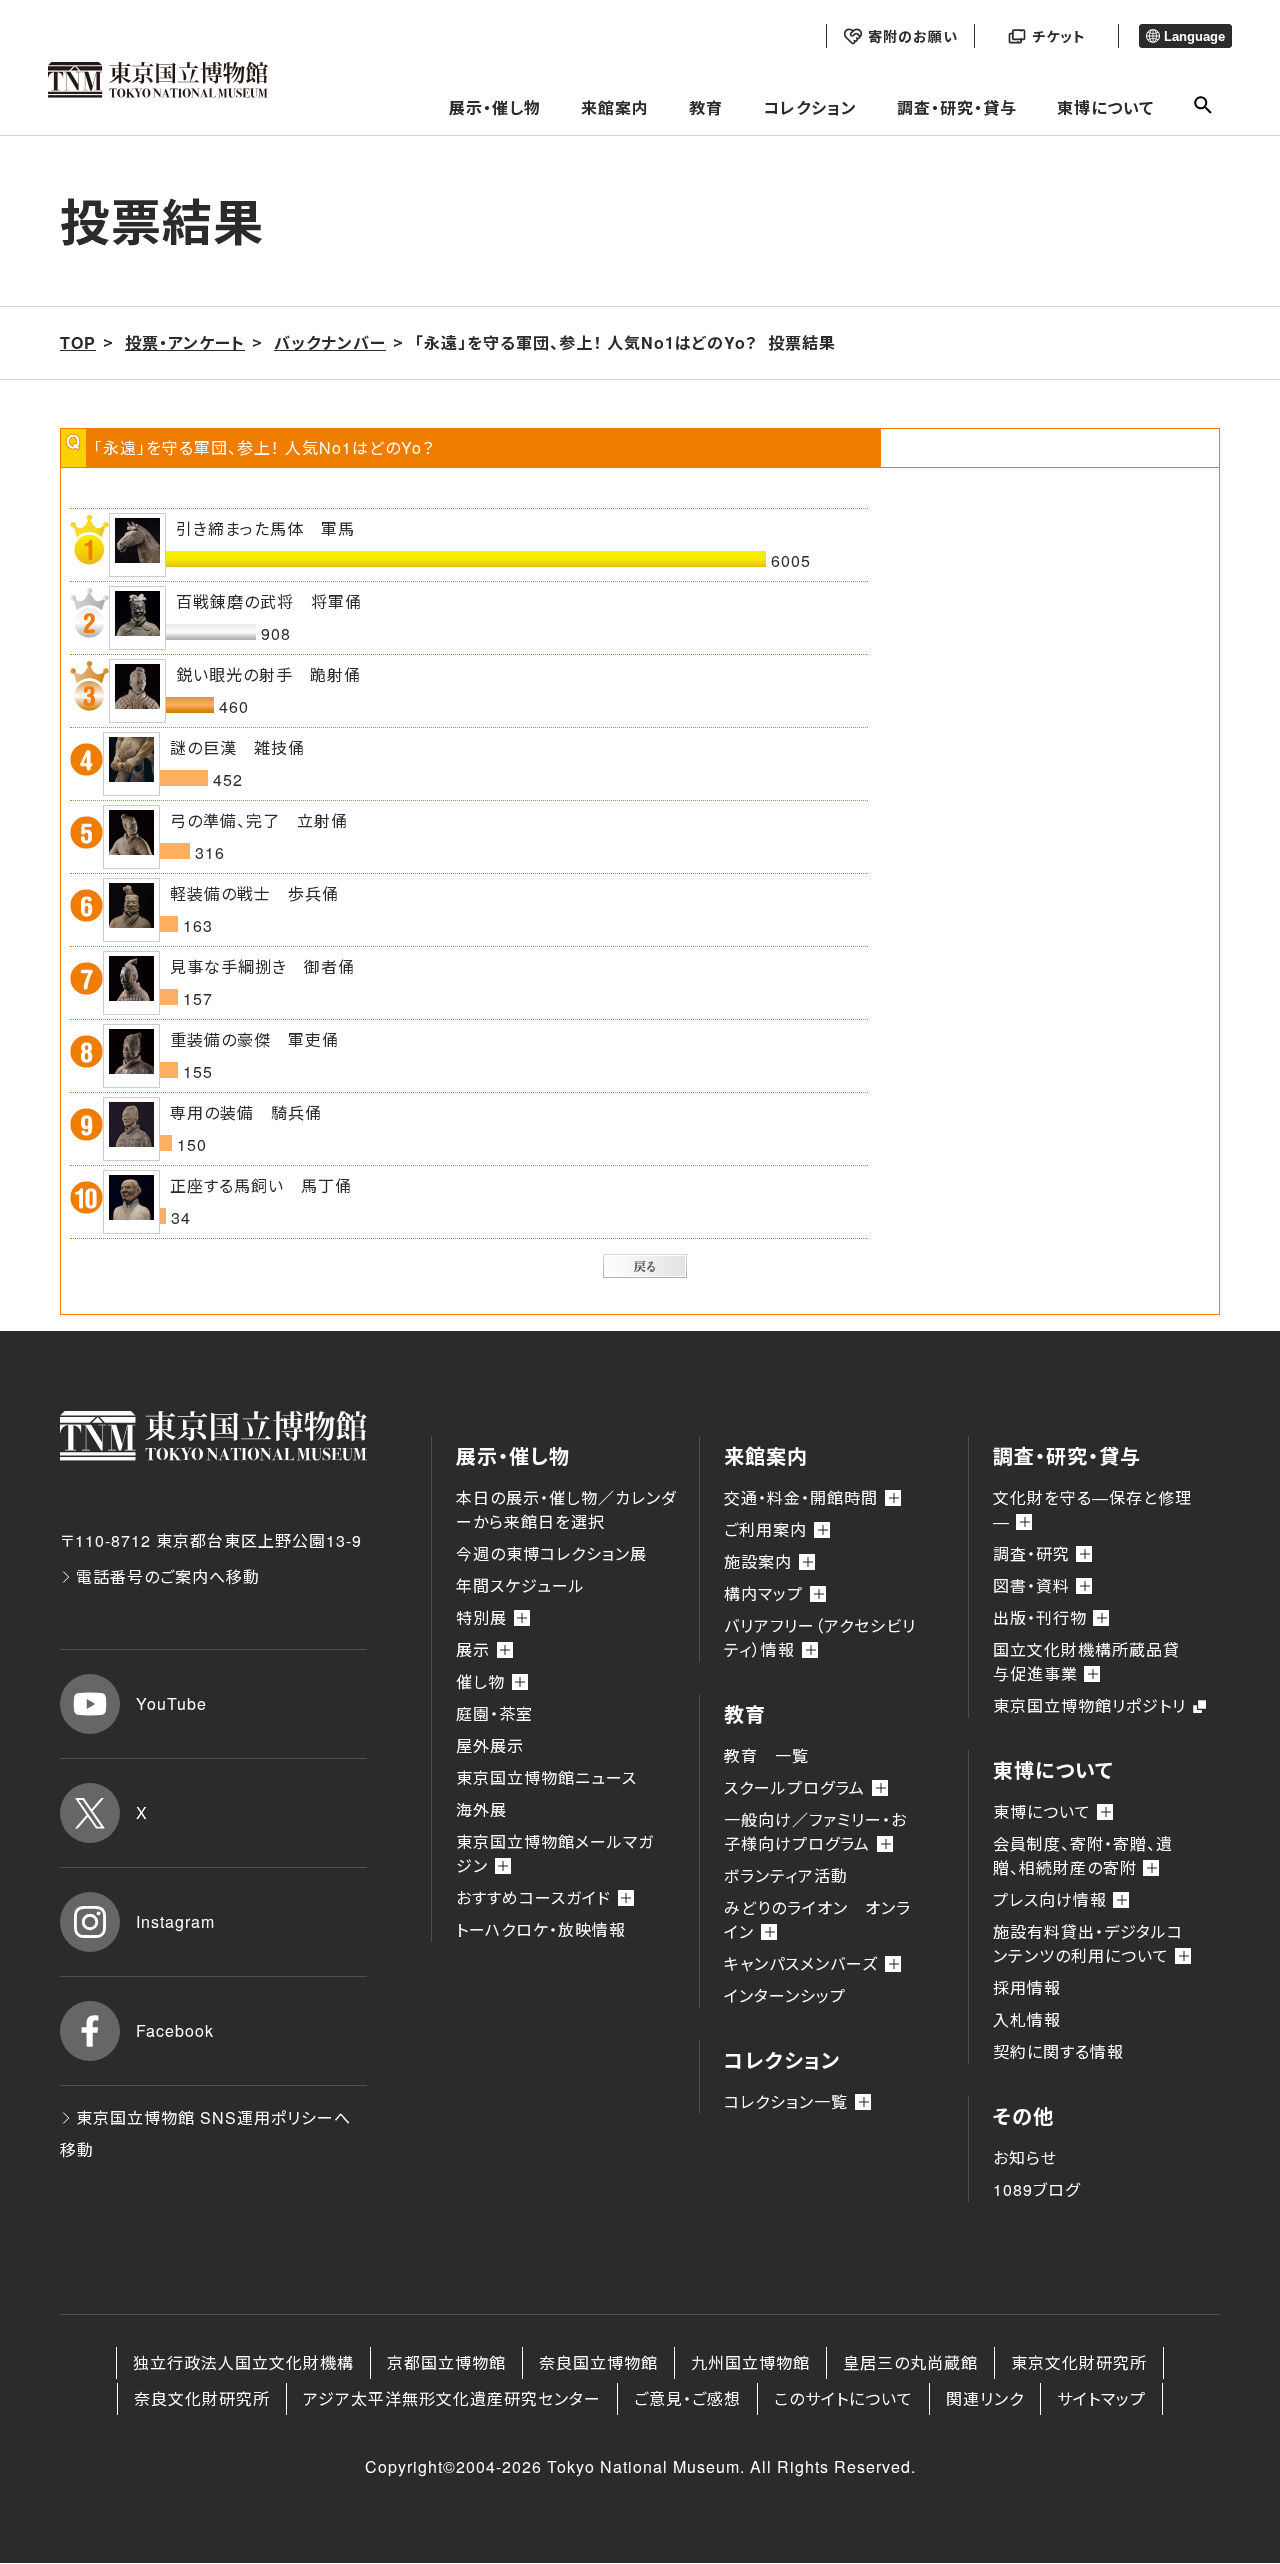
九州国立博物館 (750, 2362)
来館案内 (615, 107)
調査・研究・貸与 (957, 107)
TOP (78, 342)
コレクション (810, 107)
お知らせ (1025, 2157)
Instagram (175, 1921)
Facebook (175, 2030)
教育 (706, 107)
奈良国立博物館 (598, 2362)
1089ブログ (1036, 2189)
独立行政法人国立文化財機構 (243, 2362)
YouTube (171, 1703)
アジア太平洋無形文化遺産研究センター (452, 2398)
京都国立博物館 (446, 2362)
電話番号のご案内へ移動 (168, 1576)
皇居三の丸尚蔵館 (910, 2362)
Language (1194, 36)
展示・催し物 (495, 107)
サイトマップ (1101, 2398)
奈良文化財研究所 (202, 2398)
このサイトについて (843, 2398)
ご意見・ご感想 (687, 2398)
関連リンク (985, 2398)
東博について (1105, 107)
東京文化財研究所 (1079, 2362)
